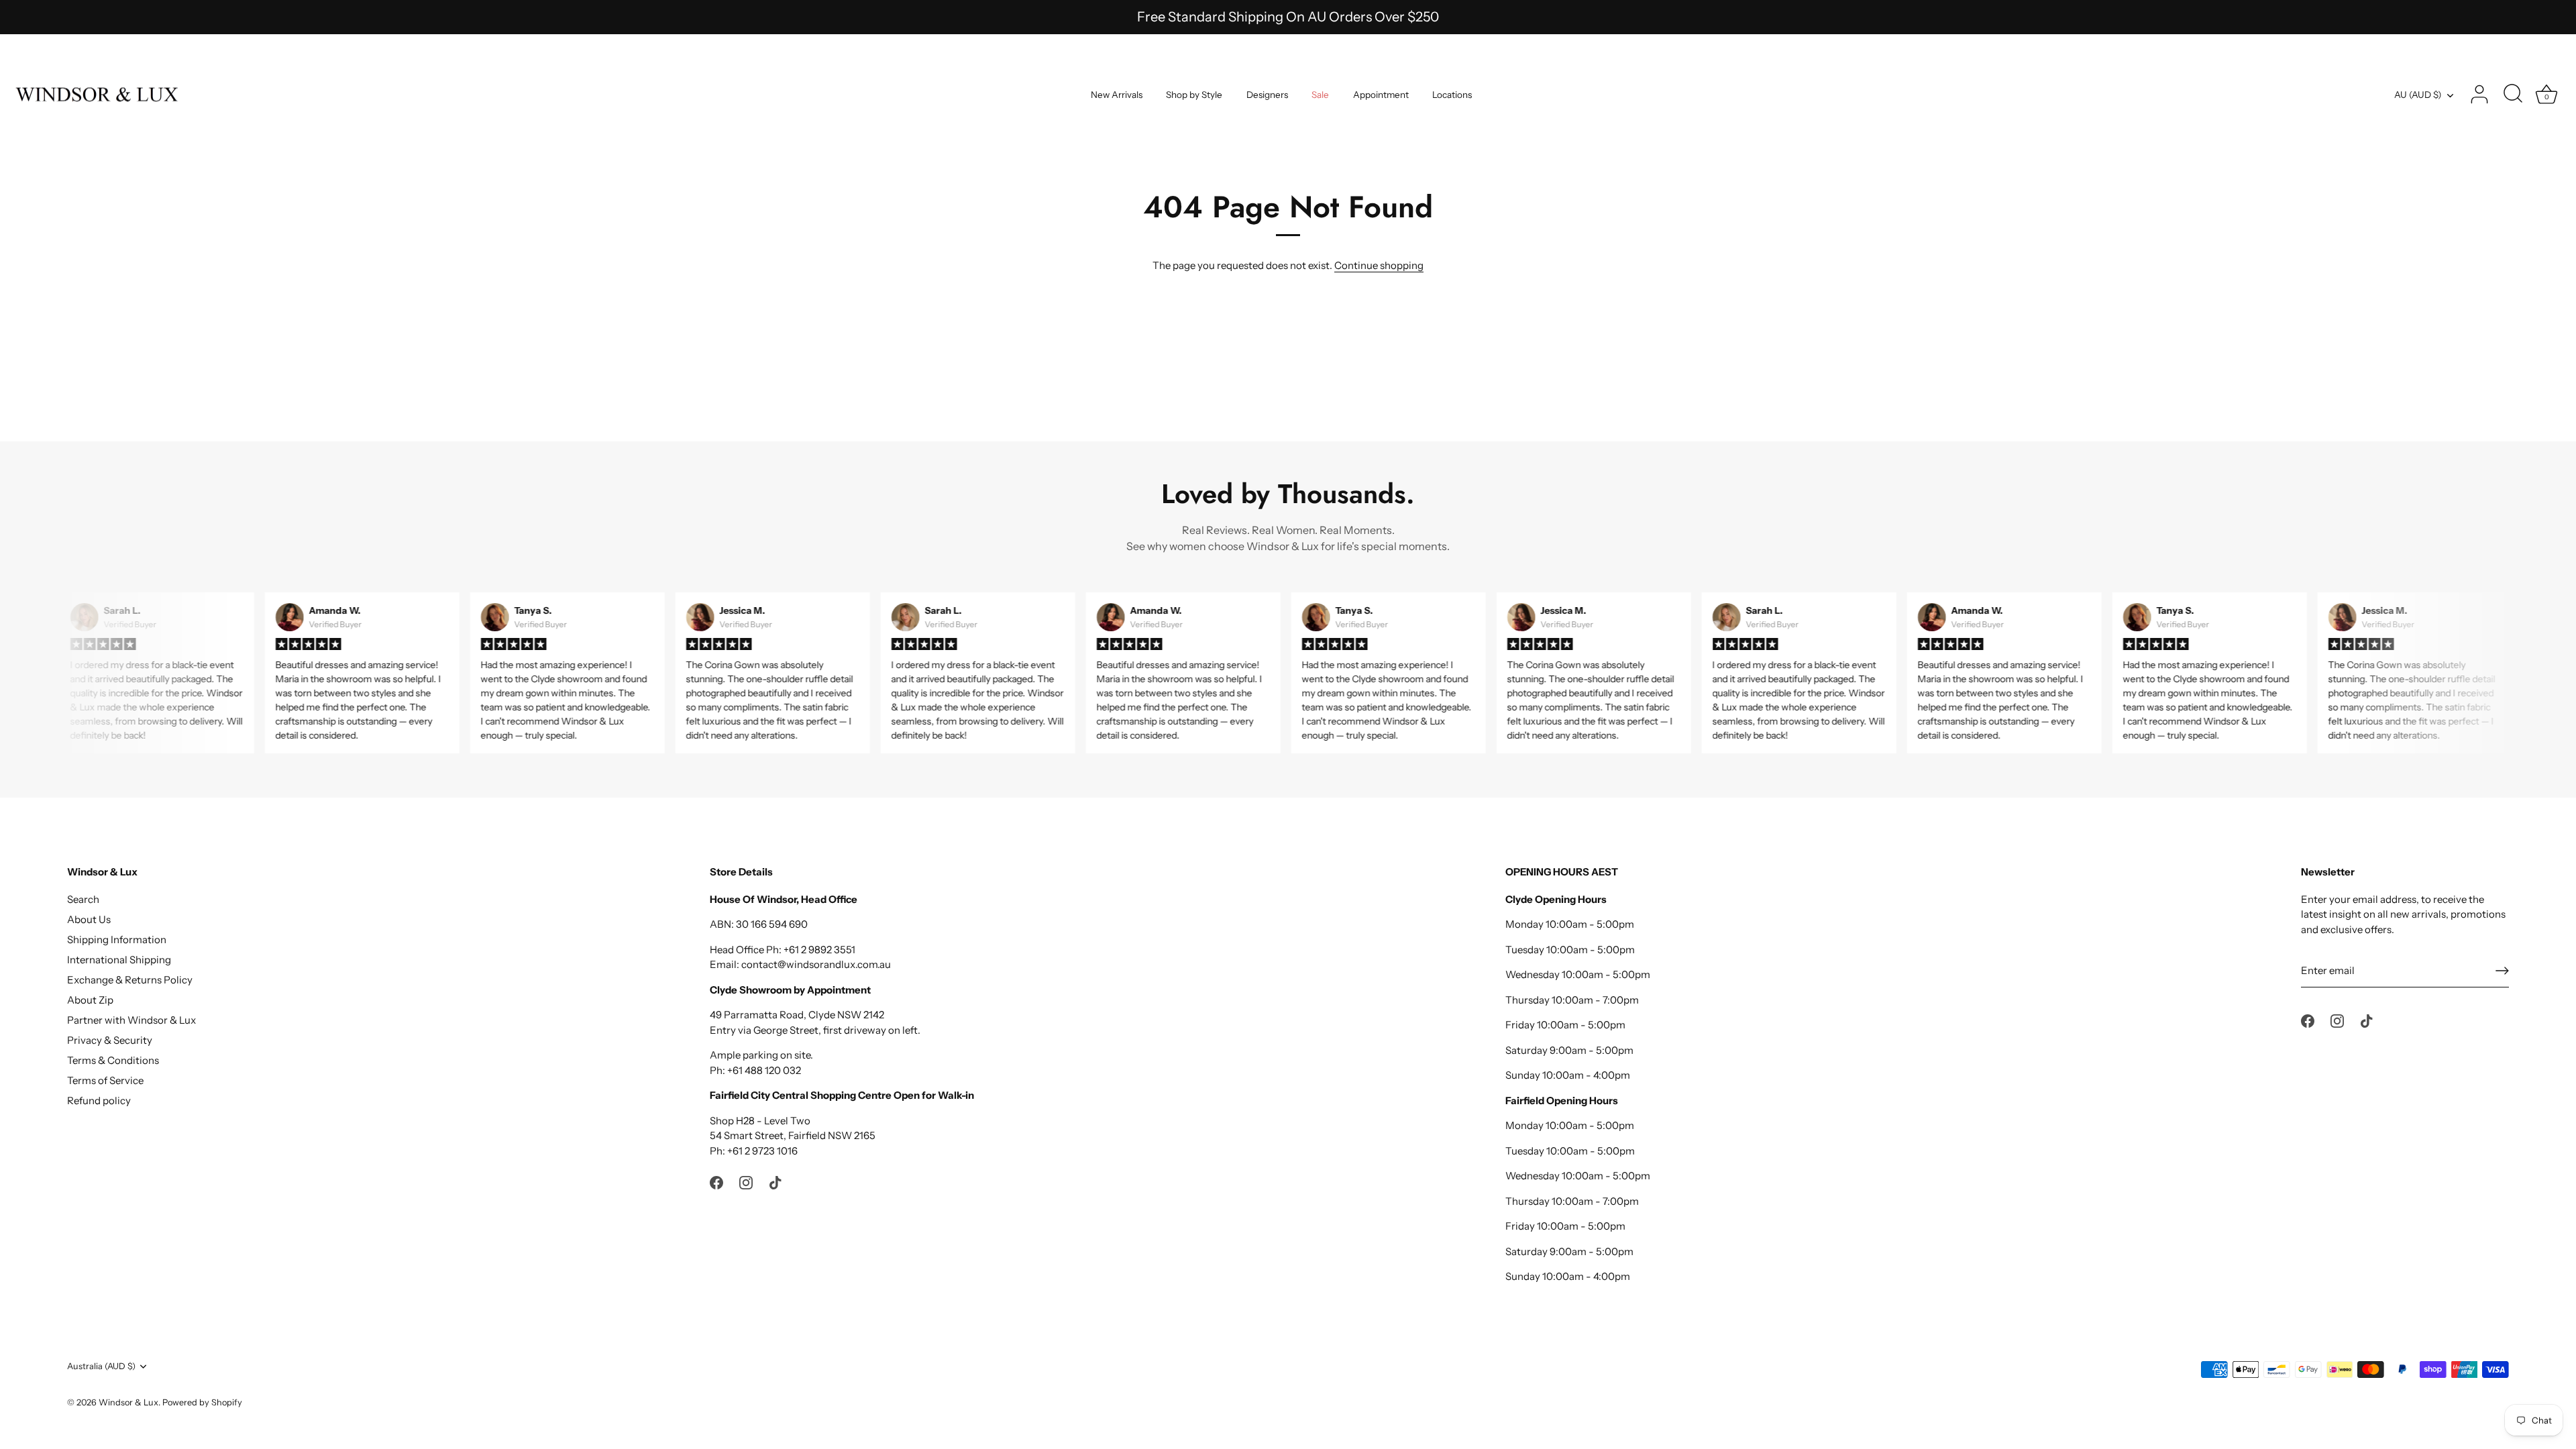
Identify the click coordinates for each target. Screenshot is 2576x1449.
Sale (1320, 95)
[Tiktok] (775, 1182)
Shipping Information (117, 940)
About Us (89, 919)
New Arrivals (1117, 95)
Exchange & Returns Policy (130, 980)
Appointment (1381, 95)
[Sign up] (2502, 971)
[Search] (2513, 95)
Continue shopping (1379, 265)
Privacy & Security (110, 1040)
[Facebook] (716, 1182)
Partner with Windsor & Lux (131, 1020)
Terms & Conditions (113, 1060)
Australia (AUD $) (101, 1366)
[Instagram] (746, 1182)
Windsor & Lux (128, 1402)
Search (83, 899)
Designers (1267, 95)
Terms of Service (105, 1080)
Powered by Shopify (202, 1402)
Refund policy (99, 1101)
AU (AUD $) (2418, 95)
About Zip (90, 1000)
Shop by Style (1194, 95)
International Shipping (119, 960)
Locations (1452, 95)
